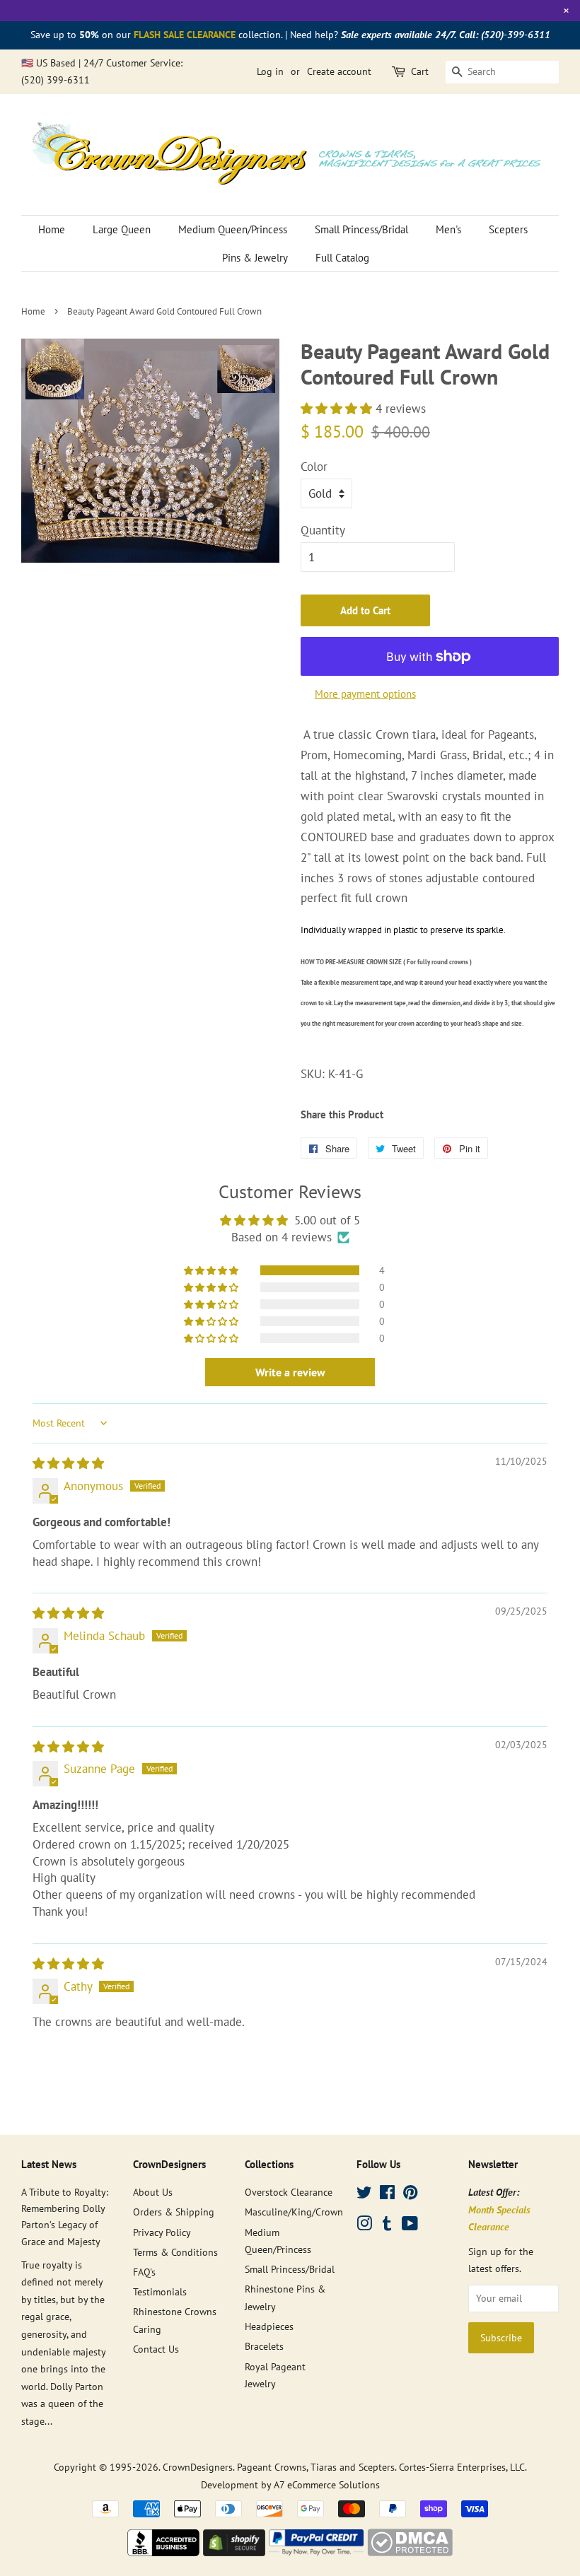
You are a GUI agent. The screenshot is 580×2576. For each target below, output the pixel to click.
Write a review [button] (290, 1372)
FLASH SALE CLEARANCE (185, 35)
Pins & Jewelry (255, 258)
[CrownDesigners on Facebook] (387, 2195)
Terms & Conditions (175, 2252)
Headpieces (269, 2326)
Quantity (323, 530)
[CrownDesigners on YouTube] (410, 2226)
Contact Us (156, 2349)
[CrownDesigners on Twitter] (364, 2195)
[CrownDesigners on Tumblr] (387, 2226)
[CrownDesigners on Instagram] (364, 2226)
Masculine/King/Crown (294, 2212)
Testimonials (160, 2291)
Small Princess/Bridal (361, 229)
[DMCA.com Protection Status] (410, 2552)
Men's (448, 229)
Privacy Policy (162, 2232)
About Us (153, 2192)
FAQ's (144, 2272)
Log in (270, 71)
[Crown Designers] (163, 2552)
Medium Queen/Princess (233, 229)
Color (314, 467)
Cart (420, 71)
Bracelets (264, 2346)
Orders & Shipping (174, 2212)
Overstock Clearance (289, 2192)
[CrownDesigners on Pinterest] (410, 2195)
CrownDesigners (198, 2467)
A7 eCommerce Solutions (327, 2484)
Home (52, 229)
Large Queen (122, 229)
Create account (339, 71)
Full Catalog (342, 258)
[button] (338, 409)
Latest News (49, 2164)
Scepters (508, 229)
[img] (68, 1463)
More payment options (365, 694)
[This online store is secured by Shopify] (234, 2552)
